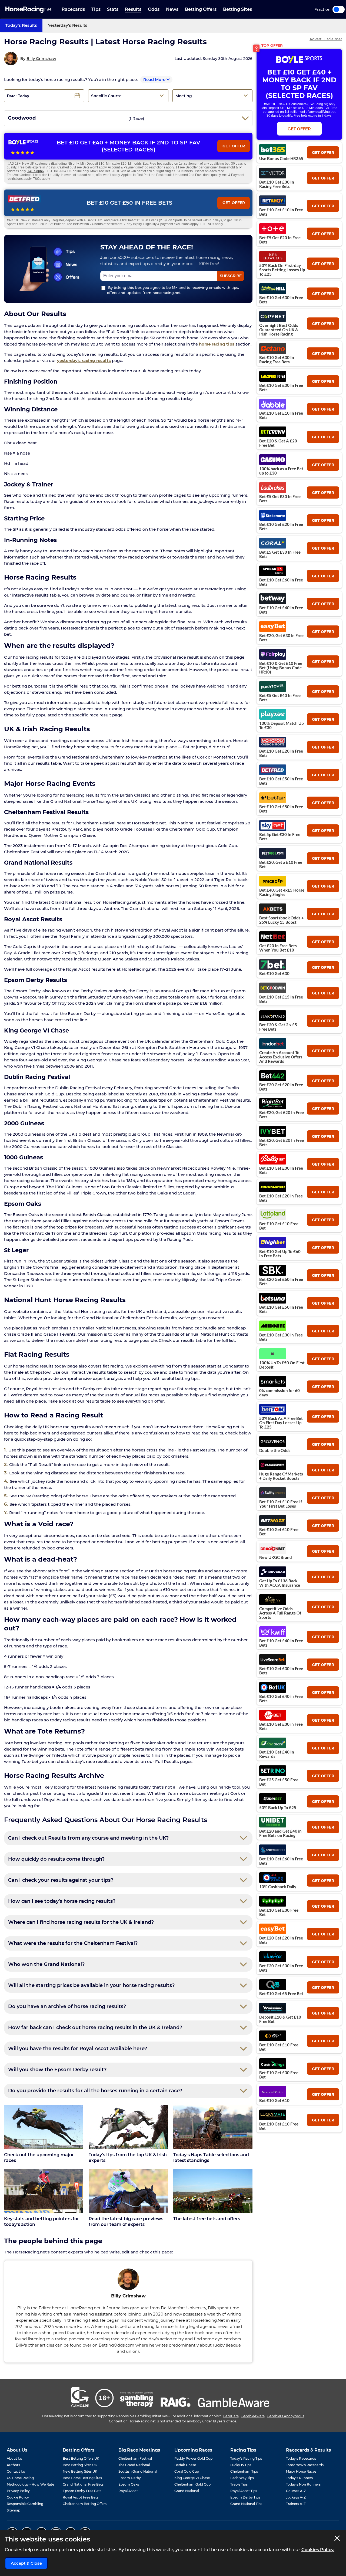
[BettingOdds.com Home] (29, 10)
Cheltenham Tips (244, 2471)
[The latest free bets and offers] (213, 2191)
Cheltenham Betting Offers (85, 2504)
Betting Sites (237, 9)
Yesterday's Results (68, 25)
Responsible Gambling (25, 2504)
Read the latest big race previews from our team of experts (126, 2222)
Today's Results (21, 25)
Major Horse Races (301, 2471)
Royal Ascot (128, 2491)
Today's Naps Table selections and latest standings (211, 2158)
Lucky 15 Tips (241, 2465)
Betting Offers (201, 9)
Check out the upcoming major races (39, 2158)
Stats (113, 9)
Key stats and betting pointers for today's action (41, 2222)
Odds (154, 9)
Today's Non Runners (303, 2484)
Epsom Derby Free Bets (82, 2491)
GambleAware (253, 2416)
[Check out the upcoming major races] (44, 2127)
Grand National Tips (246, 2504)
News (172, 9)
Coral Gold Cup (187, 2471)
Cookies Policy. (318, 2550)
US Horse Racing (20, 2478)
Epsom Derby (130, 2478)
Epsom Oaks (129, 2484)
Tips (96, 9)
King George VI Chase (192, 2478)
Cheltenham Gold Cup (192, 2484)
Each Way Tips (242, 2478)
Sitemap (14, 2510)
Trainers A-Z (296, 2504)
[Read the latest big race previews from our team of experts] (128, 2191)
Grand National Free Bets (83, 2484)
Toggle (339, 9)
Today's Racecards (301, 2458)
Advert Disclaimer (326, 39)
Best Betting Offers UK (81, 2458)
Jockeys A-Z (296, 2497)
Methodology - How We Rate (30, 2484)
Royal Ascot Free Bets (81, 2497)
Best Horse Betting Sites (82, 2478)
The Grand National (134, 2465)
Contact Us (16, 2471)
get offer (323, 153)
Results (133, 9)
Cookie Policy (18, 2497)
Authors (13, 2465)
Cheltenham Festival (135, 2458)
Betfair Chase (185, 2465)
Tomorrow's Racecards (305, 2465)
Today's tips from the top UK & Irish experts (128, 2158)
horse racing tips (217, 344)
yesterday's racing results (84, 360)
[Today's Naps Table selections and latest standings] (213, 2127)
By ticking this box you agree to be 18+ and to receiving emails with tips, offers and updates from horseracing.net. (173, 290)
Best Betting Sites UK (80, 2465)
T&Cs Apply (36, 171)
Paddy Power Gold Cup (193, 2458)
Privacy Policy (18, 2491)
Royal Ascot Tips (244, 2491)
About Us (14, 2458)
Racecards (73, 9)
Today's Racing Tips (246, 2458)
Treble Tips (239, 2484)
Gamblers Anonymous (286, 2416)
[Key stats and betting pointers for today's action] (44, 2191)
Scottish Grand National (138, 2471)
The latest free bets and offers (207, 2219)
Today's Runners (299, 2478)
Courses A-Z (296, 2491)
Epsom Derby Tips (245, 2497)
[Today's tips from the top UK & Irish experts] (128, 2127)
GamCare (231, 2416)
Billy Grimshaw (41, 59)
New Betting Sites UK (80, 2471)
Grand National (187, 2491)
